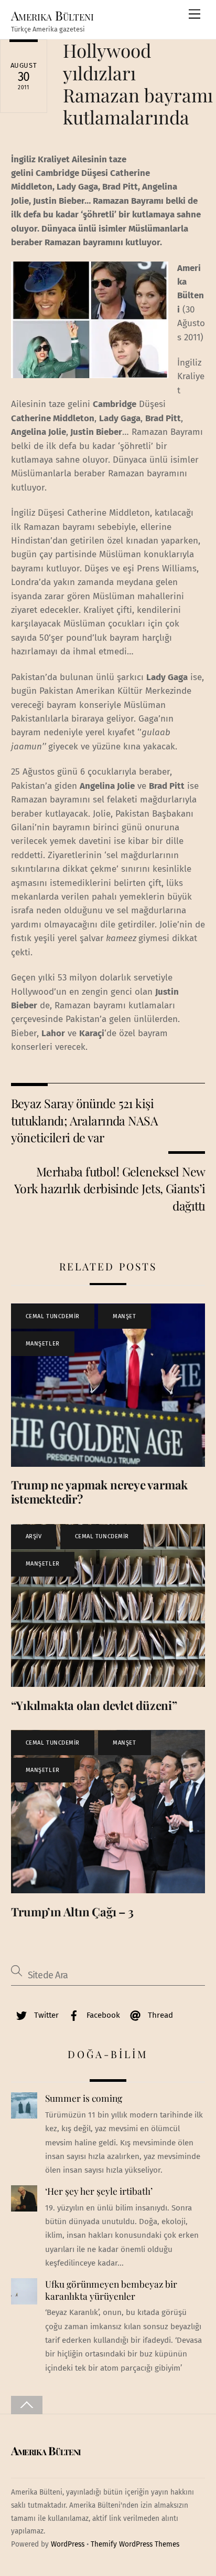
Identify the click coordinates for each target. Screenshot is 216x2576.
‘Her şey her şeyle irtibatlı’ (99, 2191)
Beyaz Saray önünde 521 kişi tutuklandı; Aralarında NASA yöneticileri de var (84, 1120)
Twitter (45, 2015)
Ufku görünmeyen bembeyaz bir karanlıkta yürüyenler (111, 2290)
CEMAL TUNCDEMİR (53, 1316)
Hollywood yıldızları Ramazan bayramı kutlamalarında (138, 84)
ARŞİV (34, 1536)
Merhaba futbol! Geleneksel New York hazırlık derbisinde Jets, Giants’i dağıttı (110, 1188)
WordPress (68, 2544)
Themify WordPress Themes (135, 2544)
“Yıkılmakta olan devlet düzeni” (94, 1705)
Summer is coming (84, 2098)
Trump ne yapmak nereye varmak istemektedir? (100, 1492)
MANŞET (124, 1316)
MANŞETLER (43, 1344)
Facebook (102, 2015)
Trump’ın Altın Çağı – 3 (72, 1912)
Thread (159, 2015)
